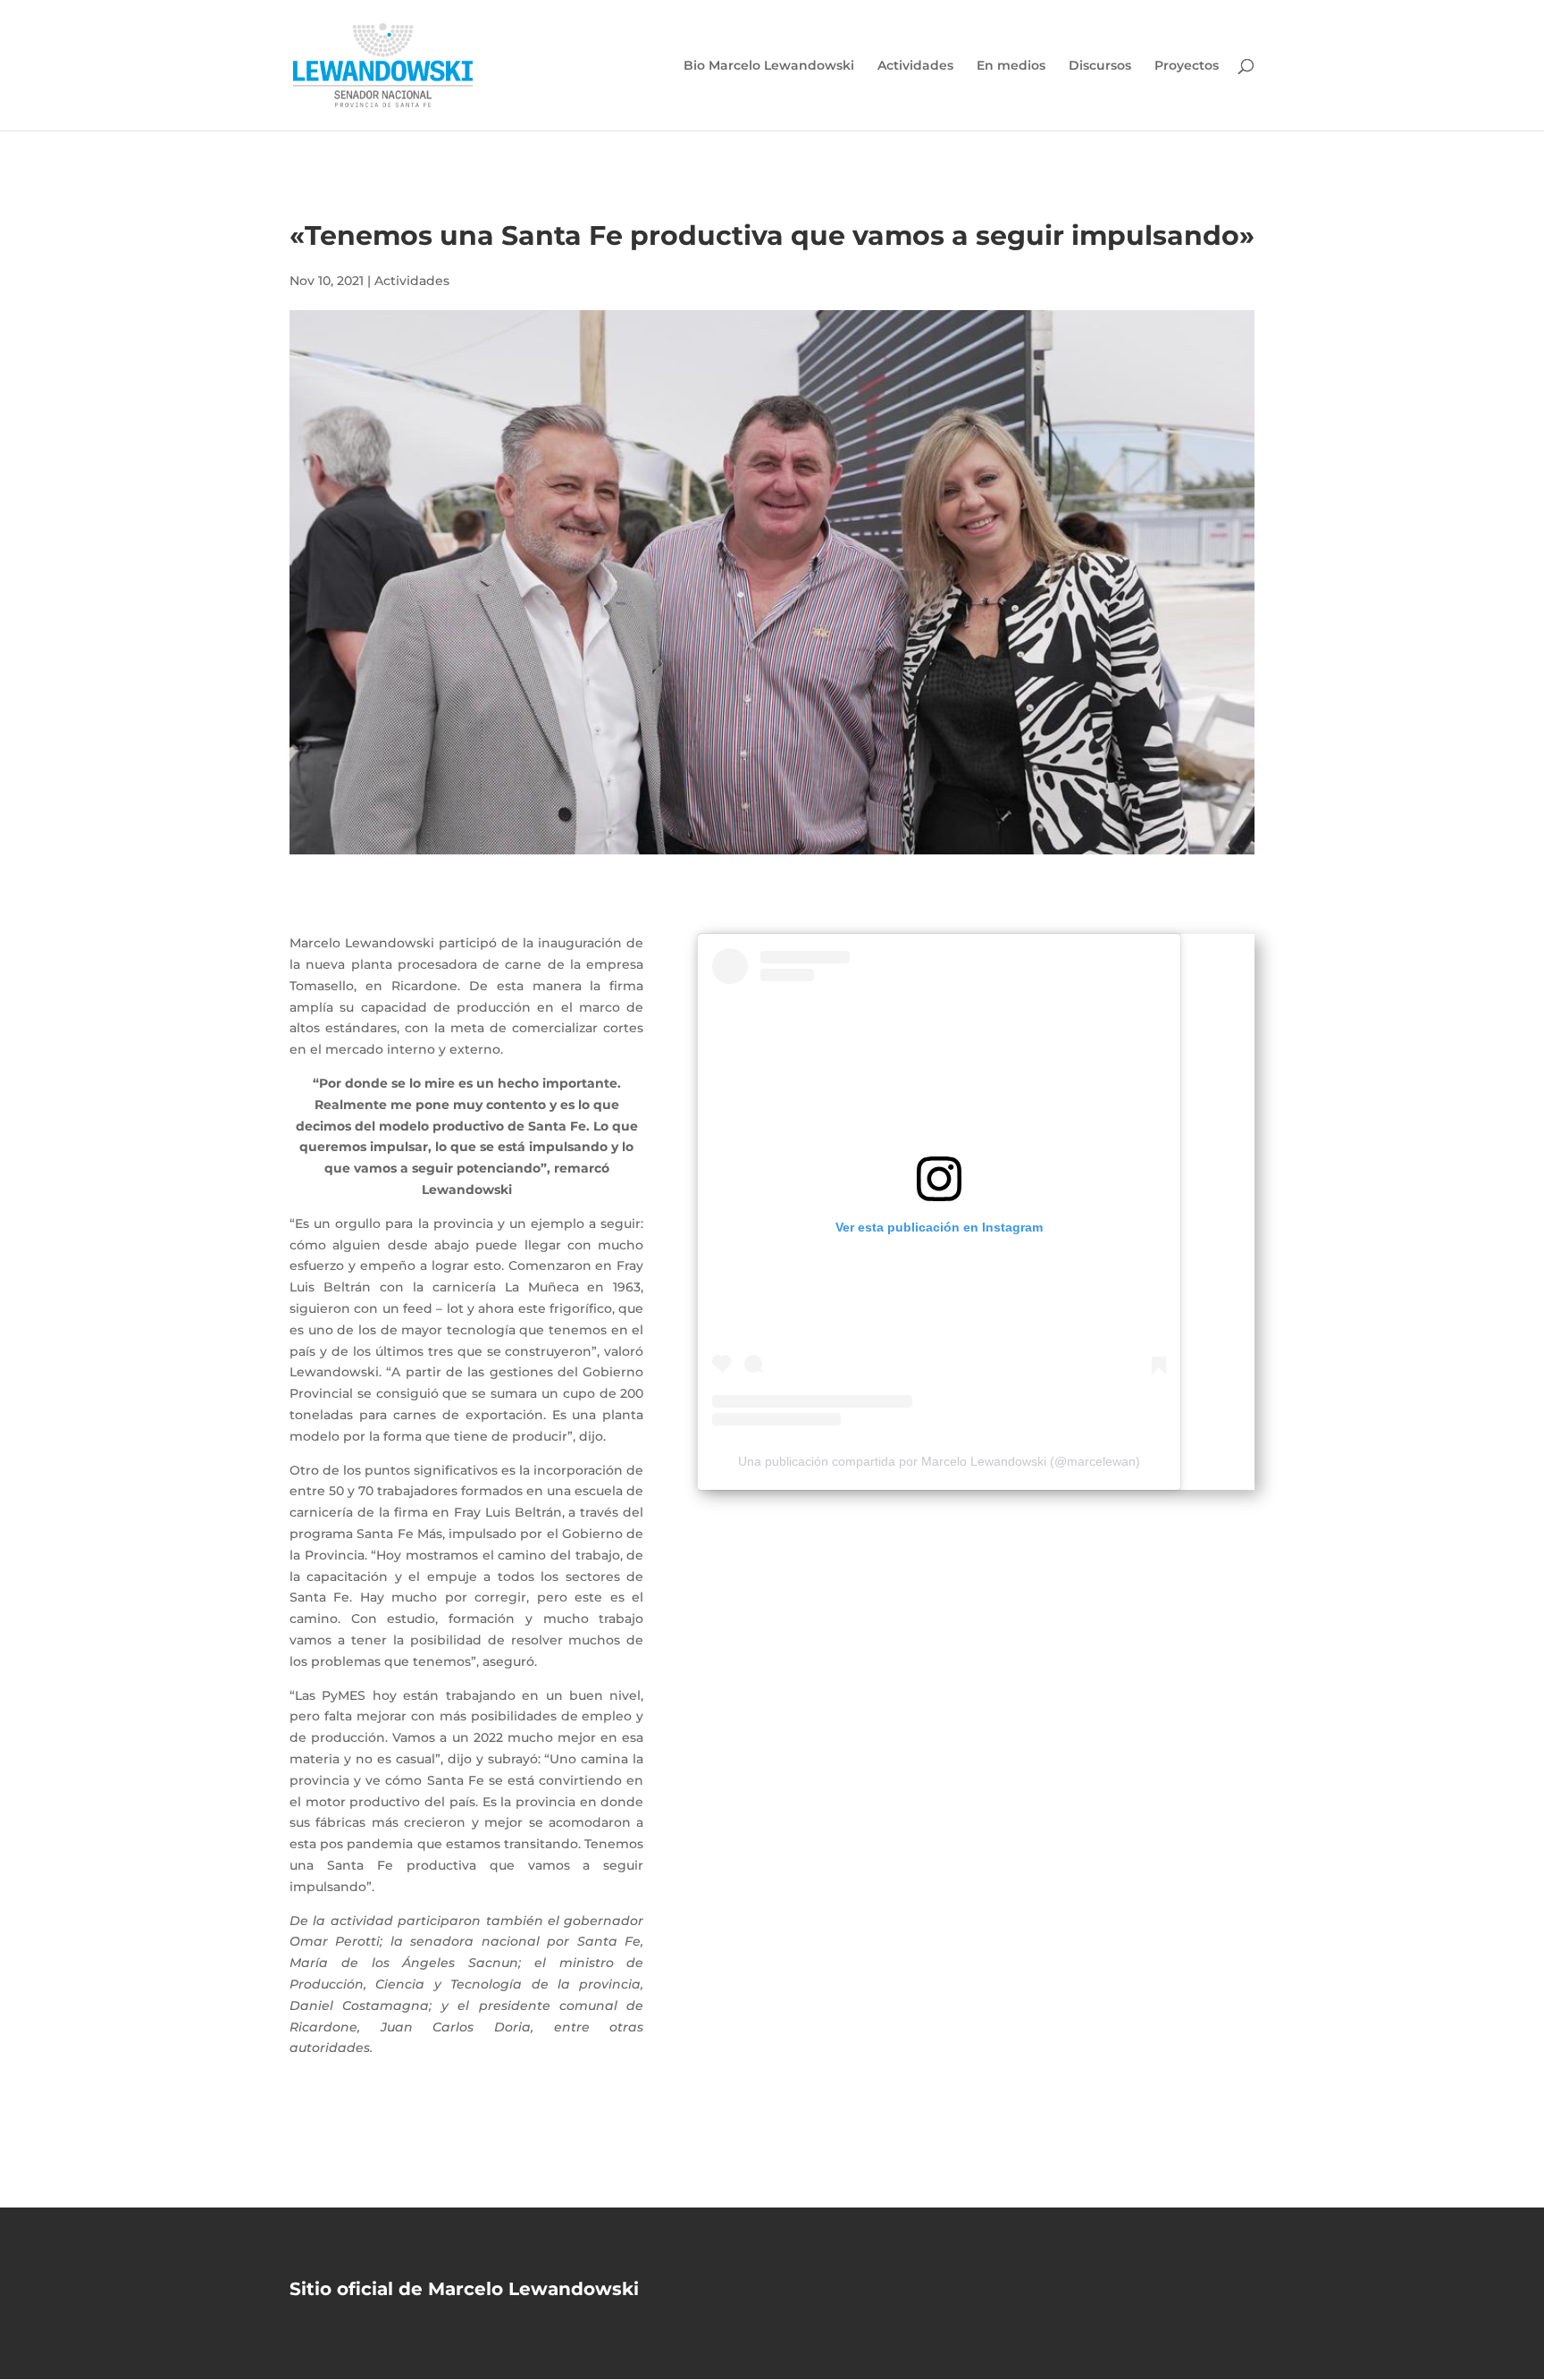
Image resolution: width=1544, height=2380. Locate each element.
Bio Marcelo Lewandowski (769, 66)
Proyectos (1187, 66)
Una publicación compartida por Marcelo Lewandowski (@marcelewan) (939, 1461)
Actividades (915, 66)
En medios (1011, 66)
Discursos (1100, 66)
